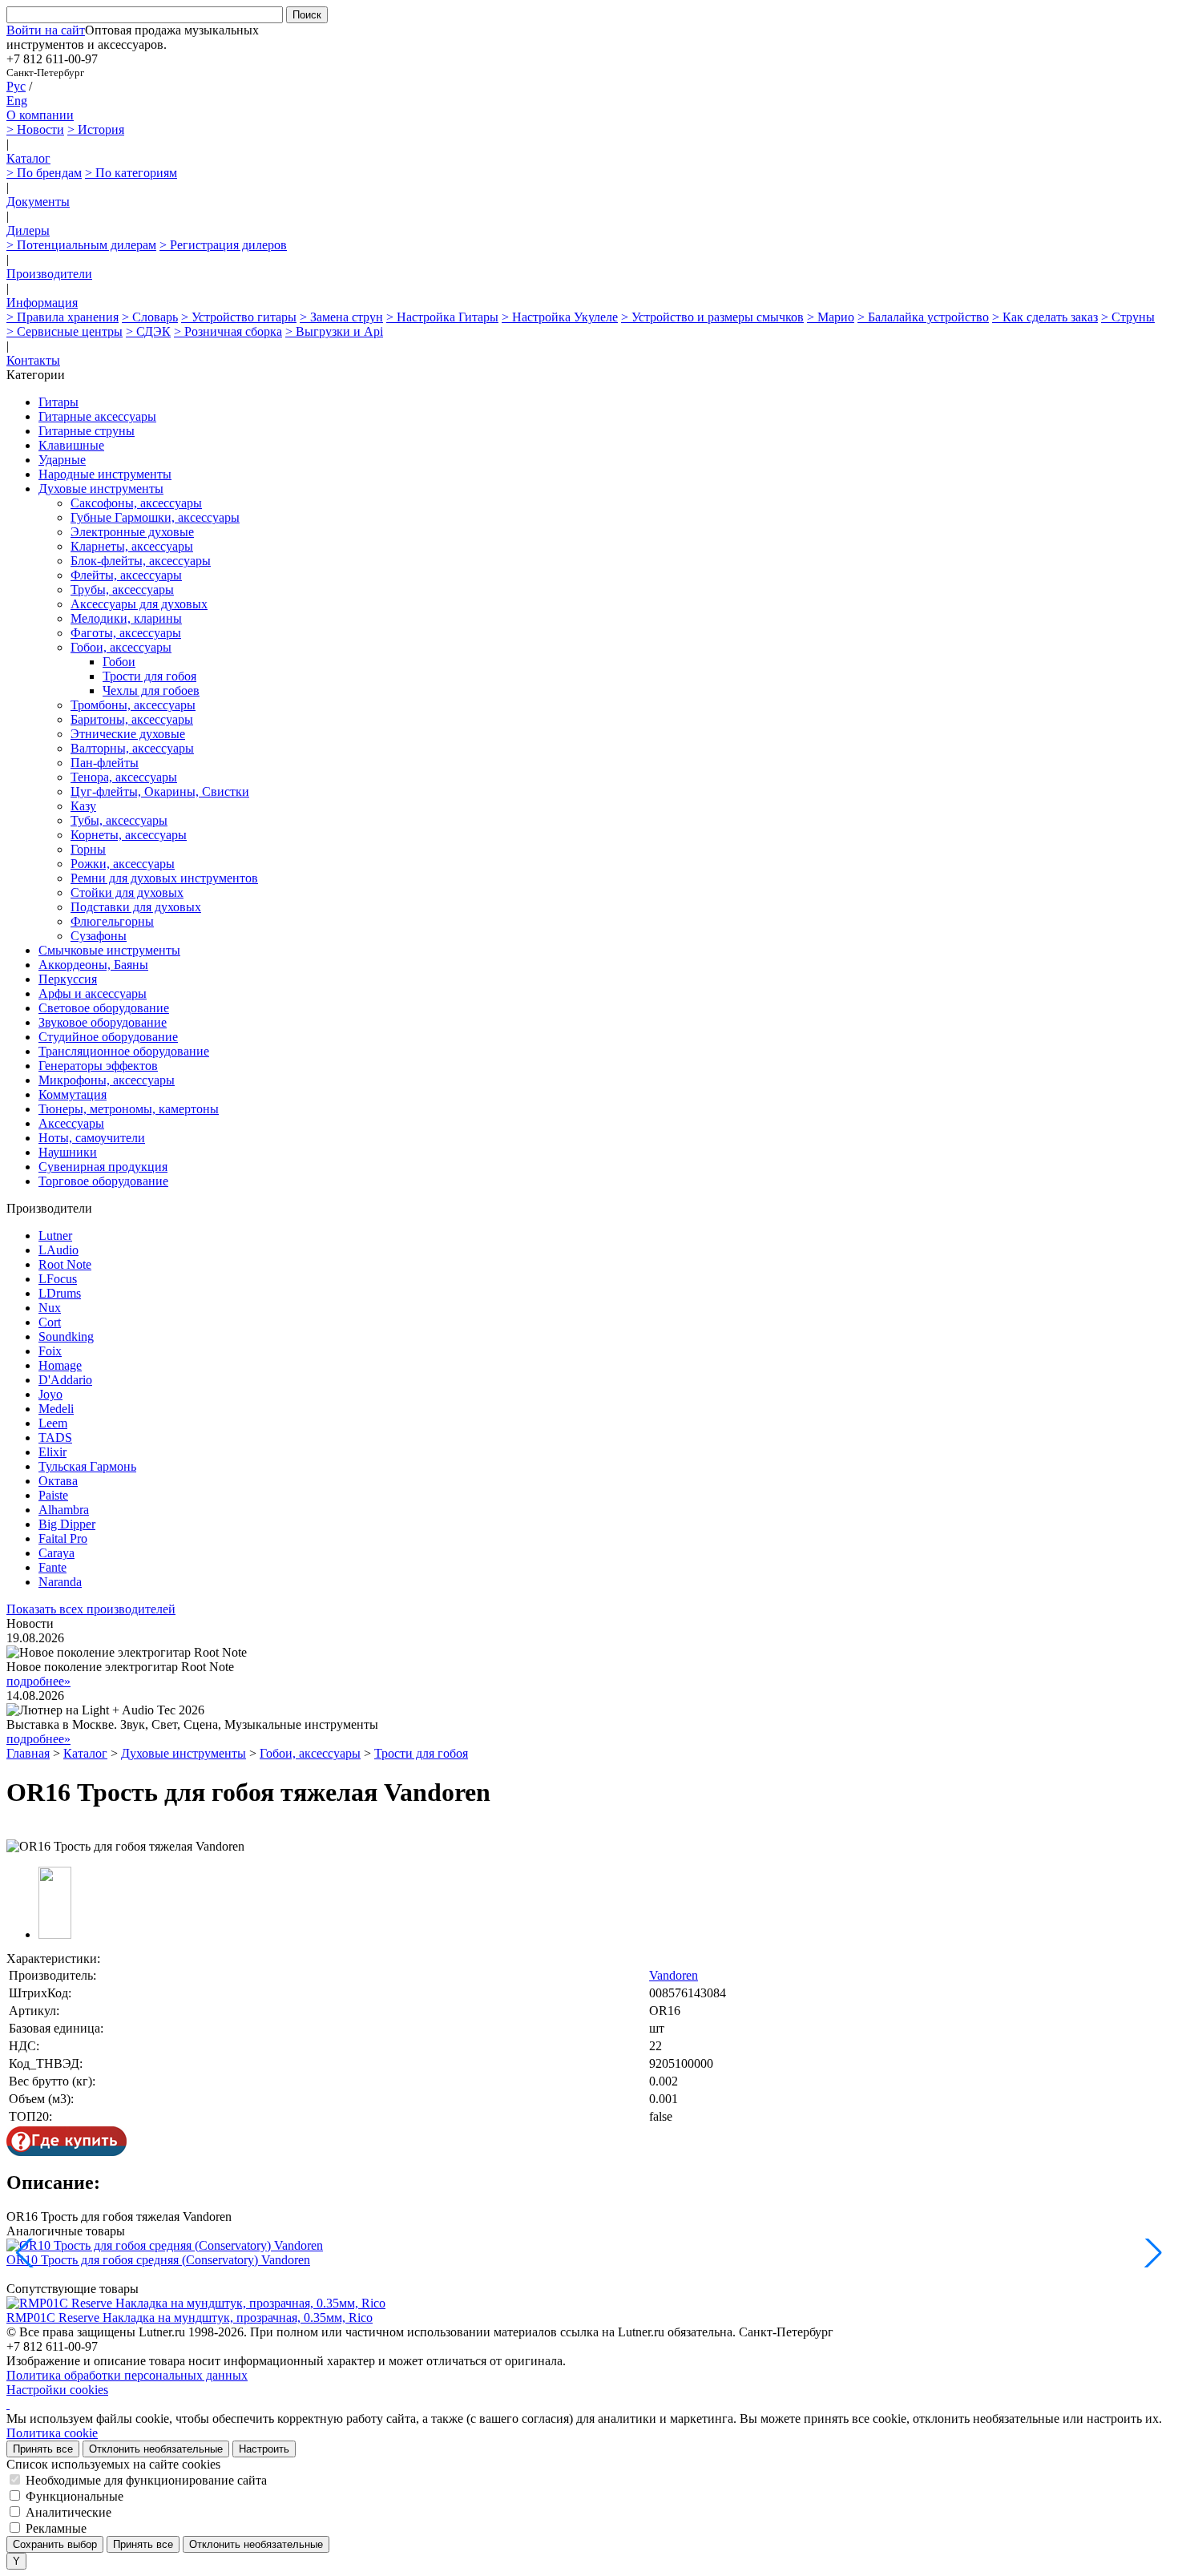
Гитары (58, 402)
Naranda (60, 1582)
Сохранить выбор (55, 2544)
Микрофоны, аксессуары (107, 1080)
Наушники (68, 1152)
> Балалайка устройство (923, 317)
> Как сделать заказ (1045, 317)
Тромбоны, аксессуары (133, 705)
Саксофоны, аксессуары (136, 503)
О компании (40, 115)
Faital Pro (63, 1538)
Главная (28, 1753)
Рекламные (56, 2528)
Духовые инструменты (101, 489)
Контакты (33, 360)
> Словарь (150, 317)
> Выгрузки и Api (334, 331)
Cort (50, 1322)
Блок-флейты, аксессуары (141, 561)
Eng (17, 101)
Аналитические (69, 2512)
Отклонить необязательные (156, 2449)
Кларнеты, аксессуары (132, 546)
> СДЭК (148, 331)
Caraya (56, 1553)
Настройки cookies (57, 2390)
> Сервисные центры (65, 331)
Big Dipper (67, 1524)
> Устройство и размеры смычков (712, 317)
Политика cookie (52, 2433)
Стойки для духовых (127, 892)
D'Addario (65, 1380)
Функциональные (75, 2496)
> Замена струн (341, 317)
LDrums (60, 1293)
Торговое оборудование (103, 1181)
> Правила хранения (63, 317)
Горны (88, 849)
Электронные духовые (132, 532)
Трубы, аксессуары (122, 589)
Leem (53, 1423)
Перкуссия (68, 979)
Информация (42, 303)
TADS (55, 1437)
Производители (49, 274)
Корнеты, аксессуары (129, 835)
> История (96, 129)
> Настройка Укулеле (560, 317)
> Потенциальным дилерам (81, 245)
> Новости (35, 129)
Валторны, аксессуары (132, 748)
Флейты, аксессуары (126, 575)
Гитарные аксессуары (97, 416)
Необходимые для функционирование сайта (146, 2480)
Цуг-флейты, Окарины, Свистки (160, 791)
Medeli (56, 1409)
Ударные (62, 460)
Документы (38, 202)
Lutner (55, 1236)
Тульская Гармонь (87, 1466)
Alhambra (64, 1510)
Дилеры (28, 230)
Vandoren (674, 1975)
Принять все (43, 2449)
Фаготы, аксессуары (126, 633)
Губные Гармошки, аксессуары (155, 517)
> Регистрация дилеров (223, 245)
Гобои (119, 662)
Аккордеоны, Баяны (93, 965)
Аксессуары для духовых (139, 604)
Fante (52, 1567)
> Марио (831, 317)
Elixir (52, 1452)
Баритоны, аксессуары (132, 719)
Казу (83, 806)
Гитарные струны (87, 431)
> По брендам (44, 173)
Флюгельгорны (112, 921)
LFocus (58, 1279)
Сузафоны (99, 936)
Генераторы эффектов (98, 1066)
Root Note (65, 1264)
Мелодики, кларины (126, 618)
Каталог (28, 158)
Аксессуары (71, 1123)
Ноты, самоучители (92, 1138)
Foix (50, 1351)
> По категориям (131, 173)
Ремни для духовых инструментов (164, 878)
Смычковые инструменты (109, 950)
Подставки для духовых (136, 907)
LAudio (58, 1250)
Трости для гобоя (149, 676)
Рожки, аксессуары (123, 864)
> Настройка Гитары (442, 317)
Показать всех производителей (91, 1609)
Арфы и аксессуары (93, 993)
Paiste (53, 1495)
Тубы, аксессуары (119, 820)
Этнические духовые (128, 734)
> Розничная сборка (228, 331)
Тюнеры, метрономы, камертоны (129, 1109)
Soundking (66, 1336)
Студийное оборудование (108, 1037)
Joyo (50, 1394)
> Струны (1128, 317)
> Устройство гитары (239, 317)
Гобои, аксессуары (121, 647)
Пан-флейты (105, 763)
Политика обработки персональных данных (127, 2375)
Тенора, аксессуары (124, 777)
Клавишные (71, 445)
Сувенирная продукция (103, 1167)
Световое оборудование (104, 1008)
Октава (58, 1481)
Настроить (264, 2449)
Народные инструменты (105, 474)
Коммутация (73, 1094)
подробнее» (38, 1681)
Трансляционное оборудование (124, 1051)
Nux (50, 1308)
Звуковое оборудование (103, 1022)
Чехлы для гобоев (151, 690)
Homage (60, 1365)
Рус (16, 86)
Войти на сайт (46, 30)
